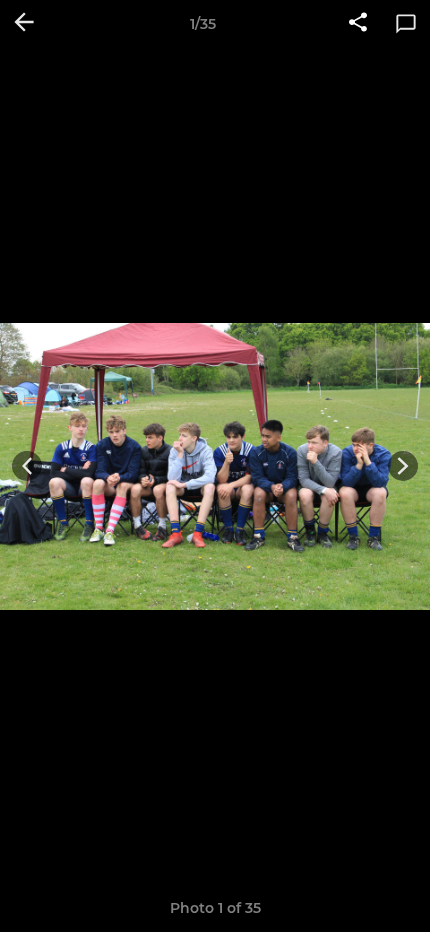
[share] (358, 24)
